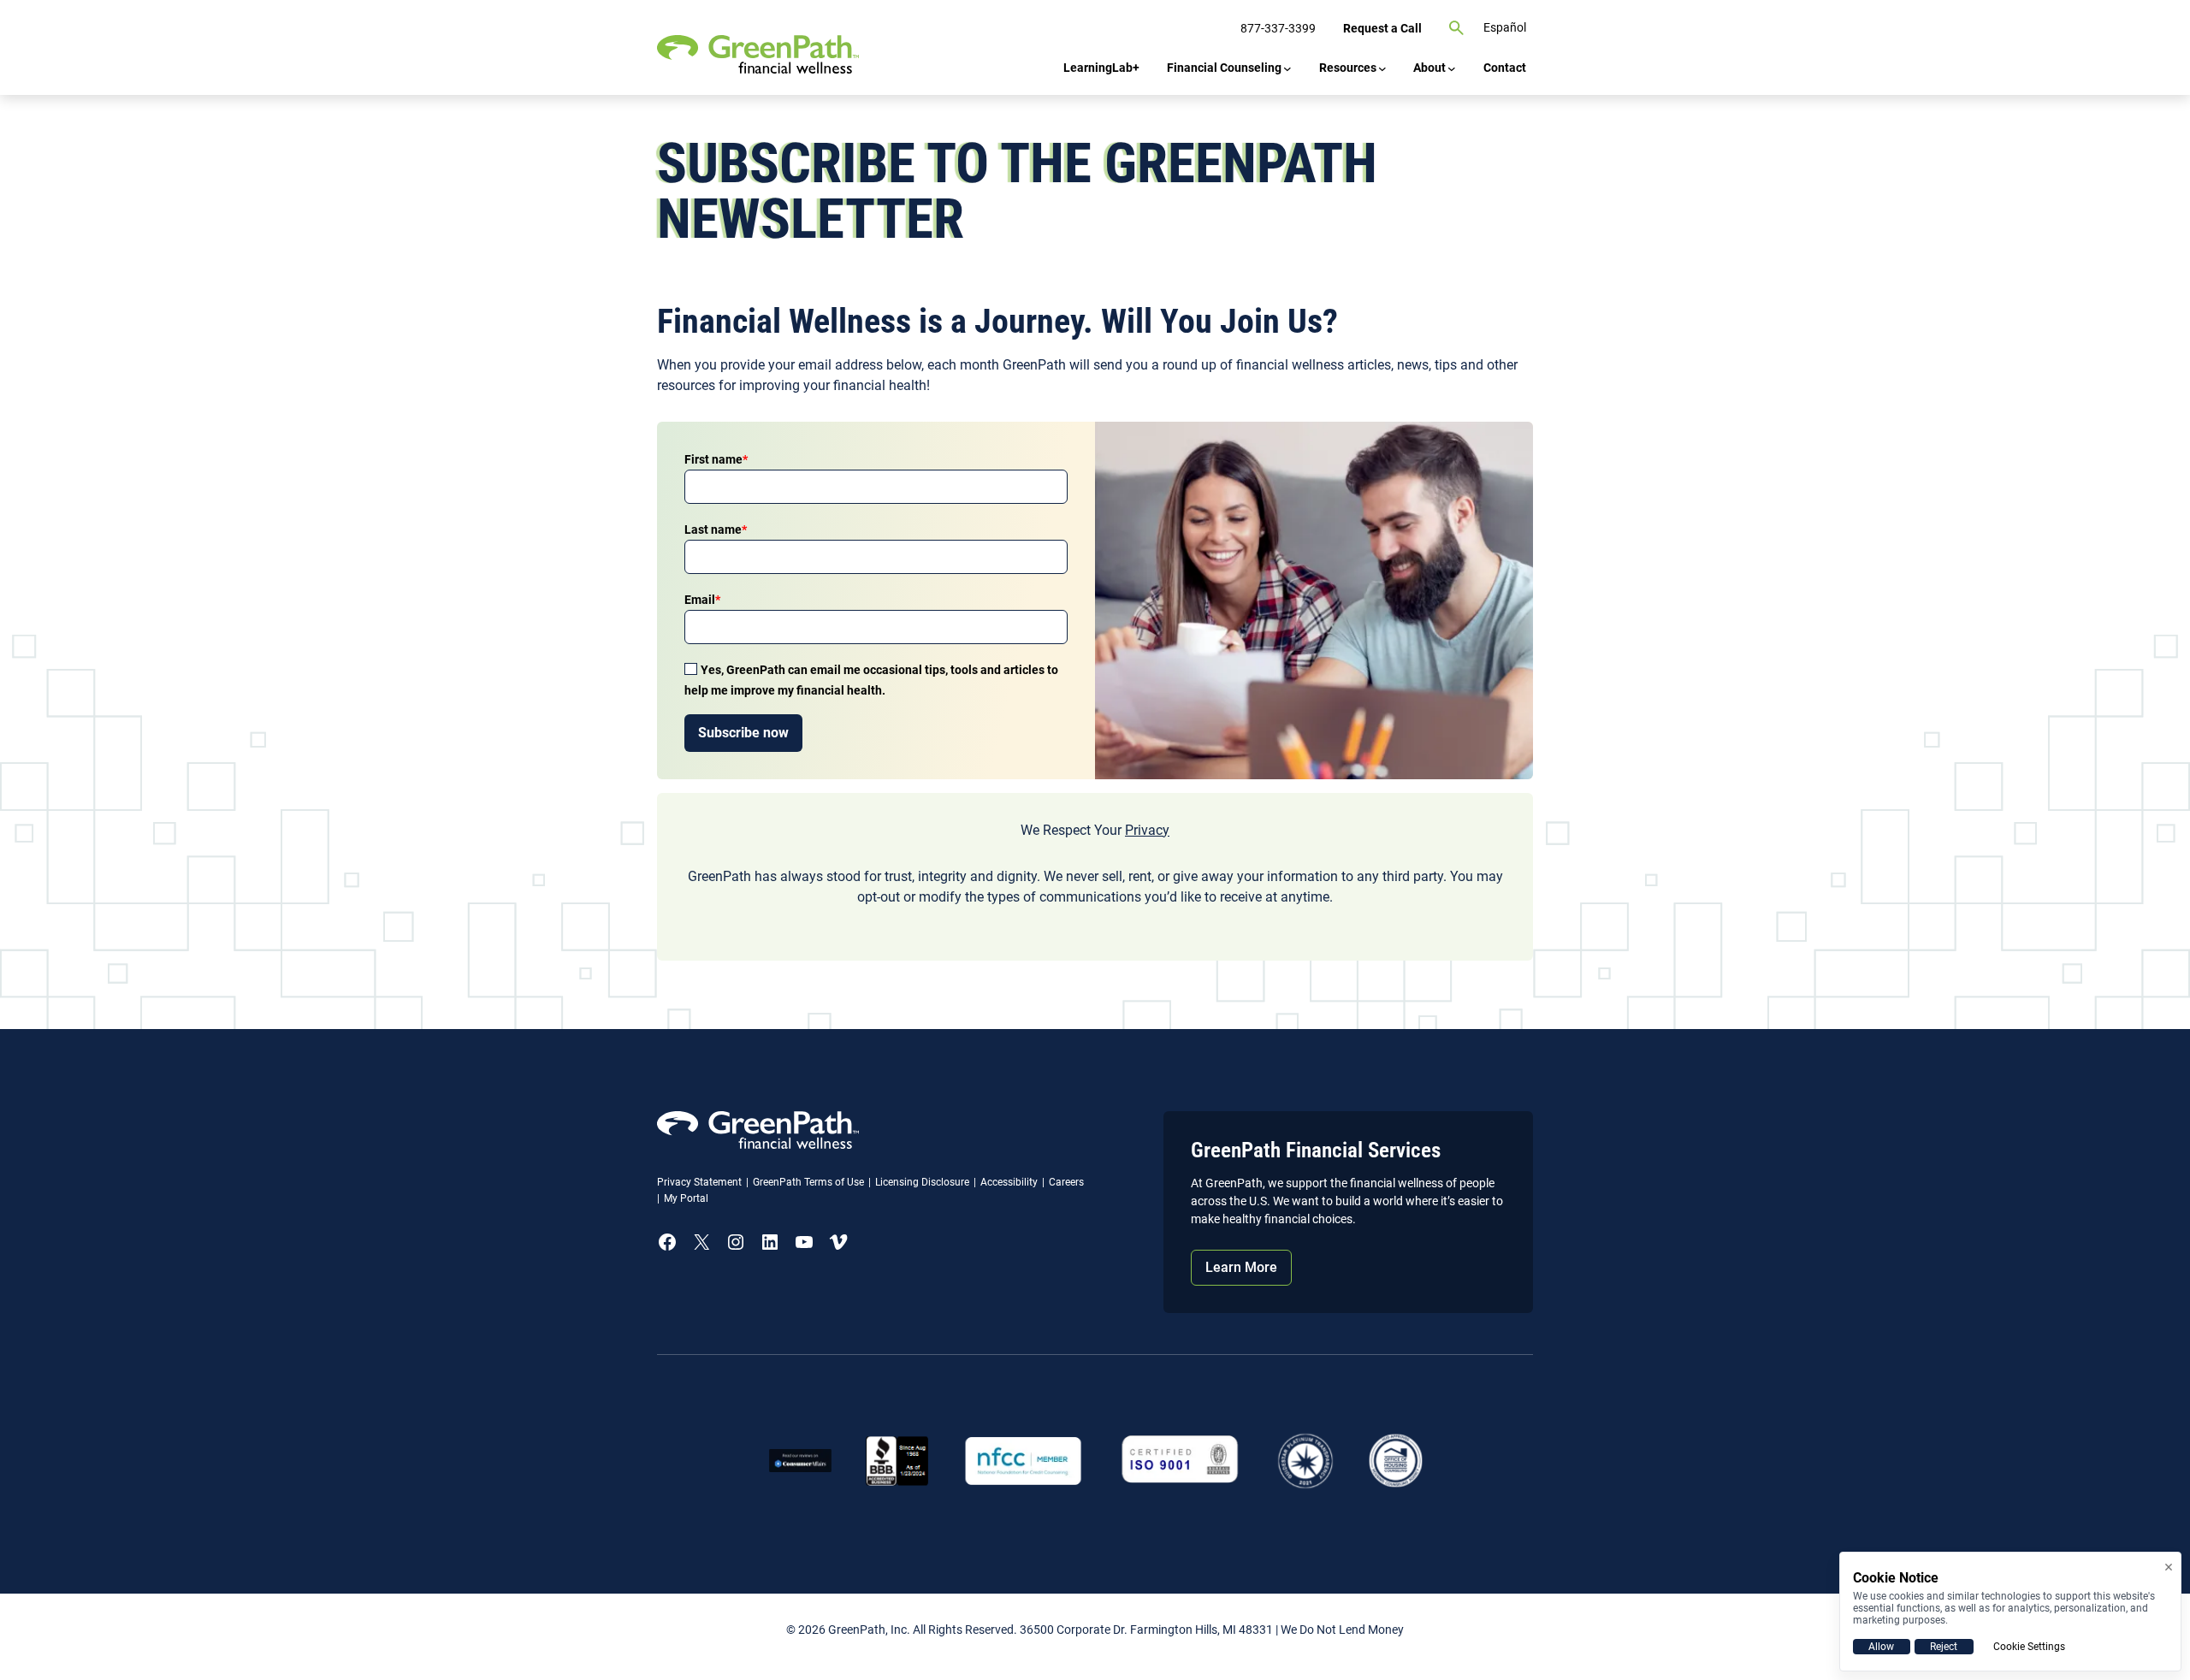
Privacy (1147, 830)
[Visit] (1180, 1461)
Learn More (1241, 1267)
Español (1505, 27)
